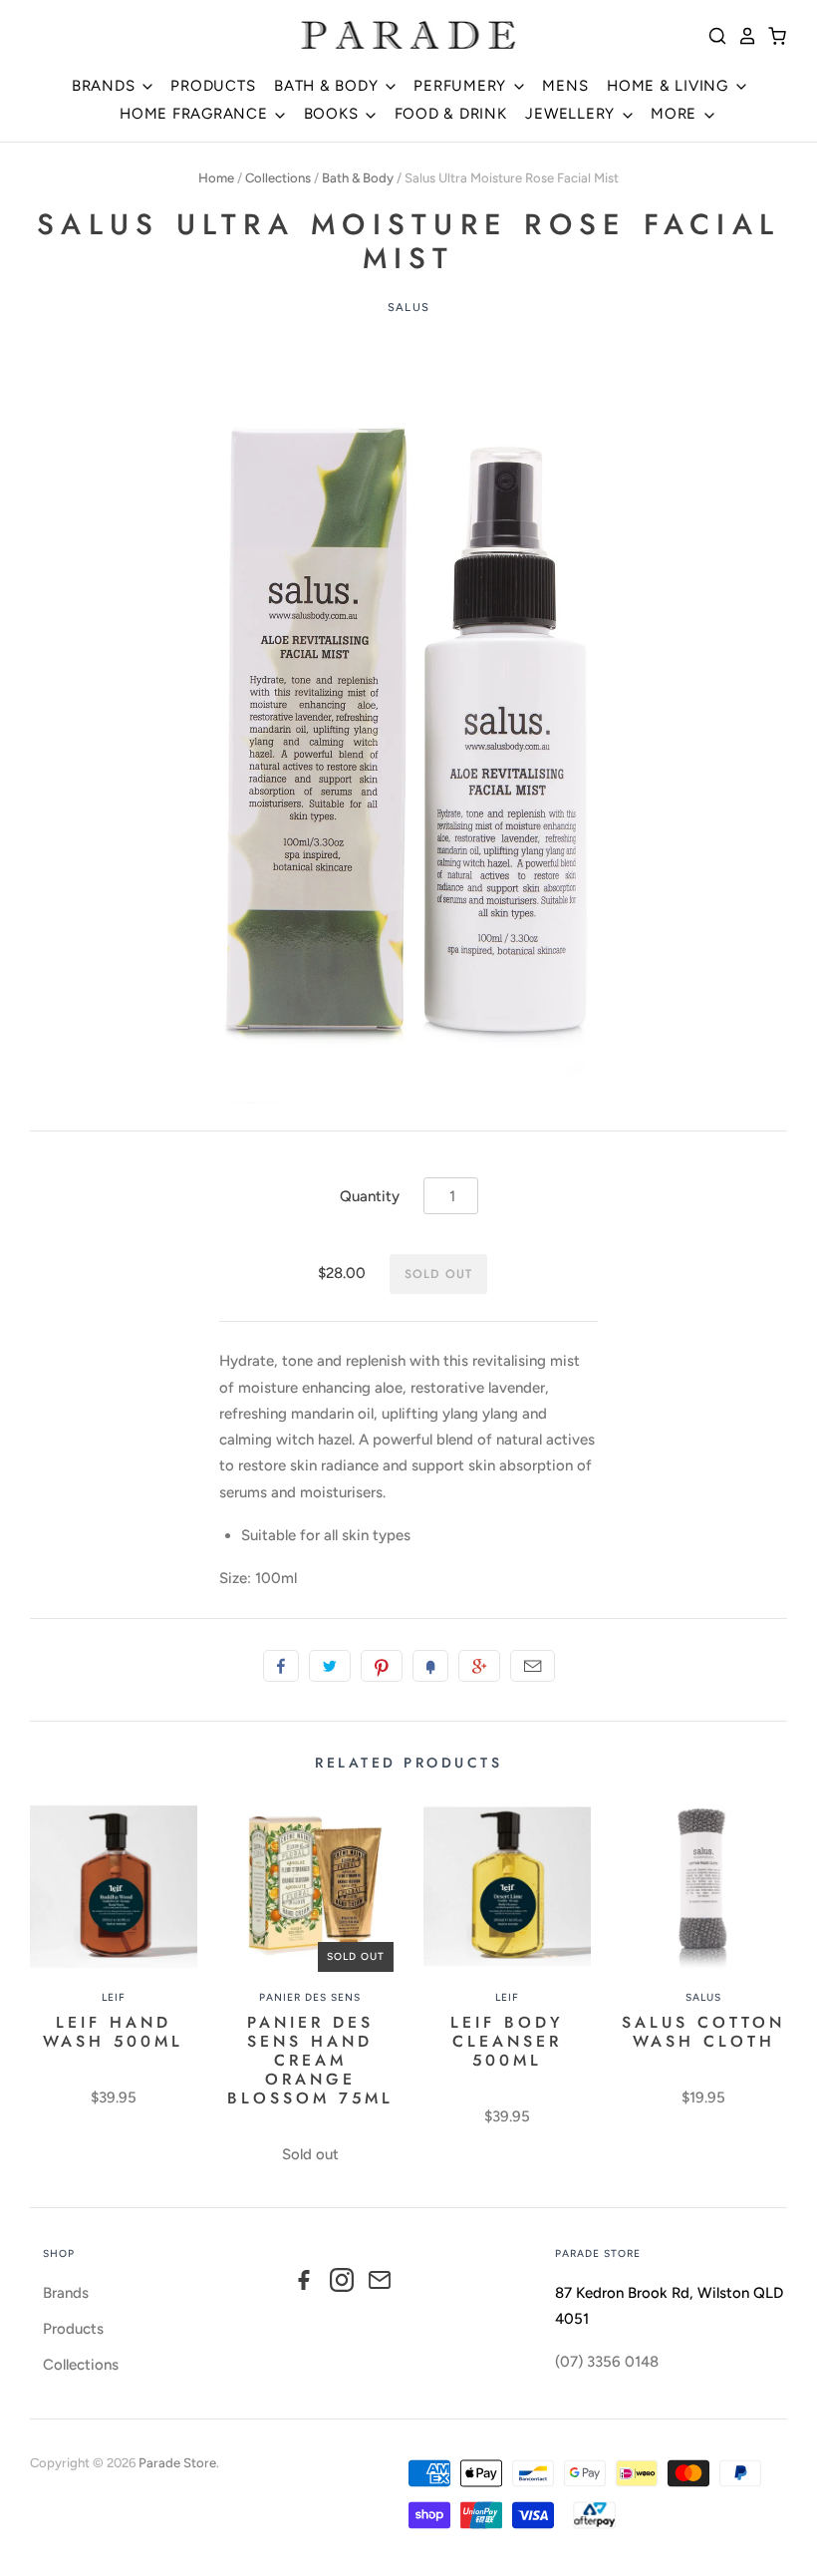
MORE (676, 114)
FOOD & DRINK (451, 114)
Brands (66, 2293)
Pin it (382, 1666)
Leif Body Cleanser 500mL (507, 2041)
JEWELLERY (572, 114)
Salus (408, 307)
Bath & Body (358, 178)
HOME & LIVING (670, 86)
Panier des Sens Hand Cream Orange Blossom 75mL (310, 2060)
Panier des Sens (310, 1997)
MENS (565, 86)
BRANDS (106, 86)
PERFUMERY (462, 86)
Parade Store (177, 2463)
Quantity (370, 1196)
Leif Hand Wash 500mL (113, 2032)
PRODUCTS (213, 86)
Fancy (430, 1666)
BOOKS (334, 114)
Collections (278, 178)
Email (533, 1666)
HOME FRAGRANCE (196, 114)
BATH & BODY (328, 86)
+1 (479, 1666)
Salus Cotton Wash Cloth (703, 2032)
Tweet (330, 1666)
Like (281, 1666)
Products (73, 2329)
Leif (114, 1997)
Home (216, 178)
